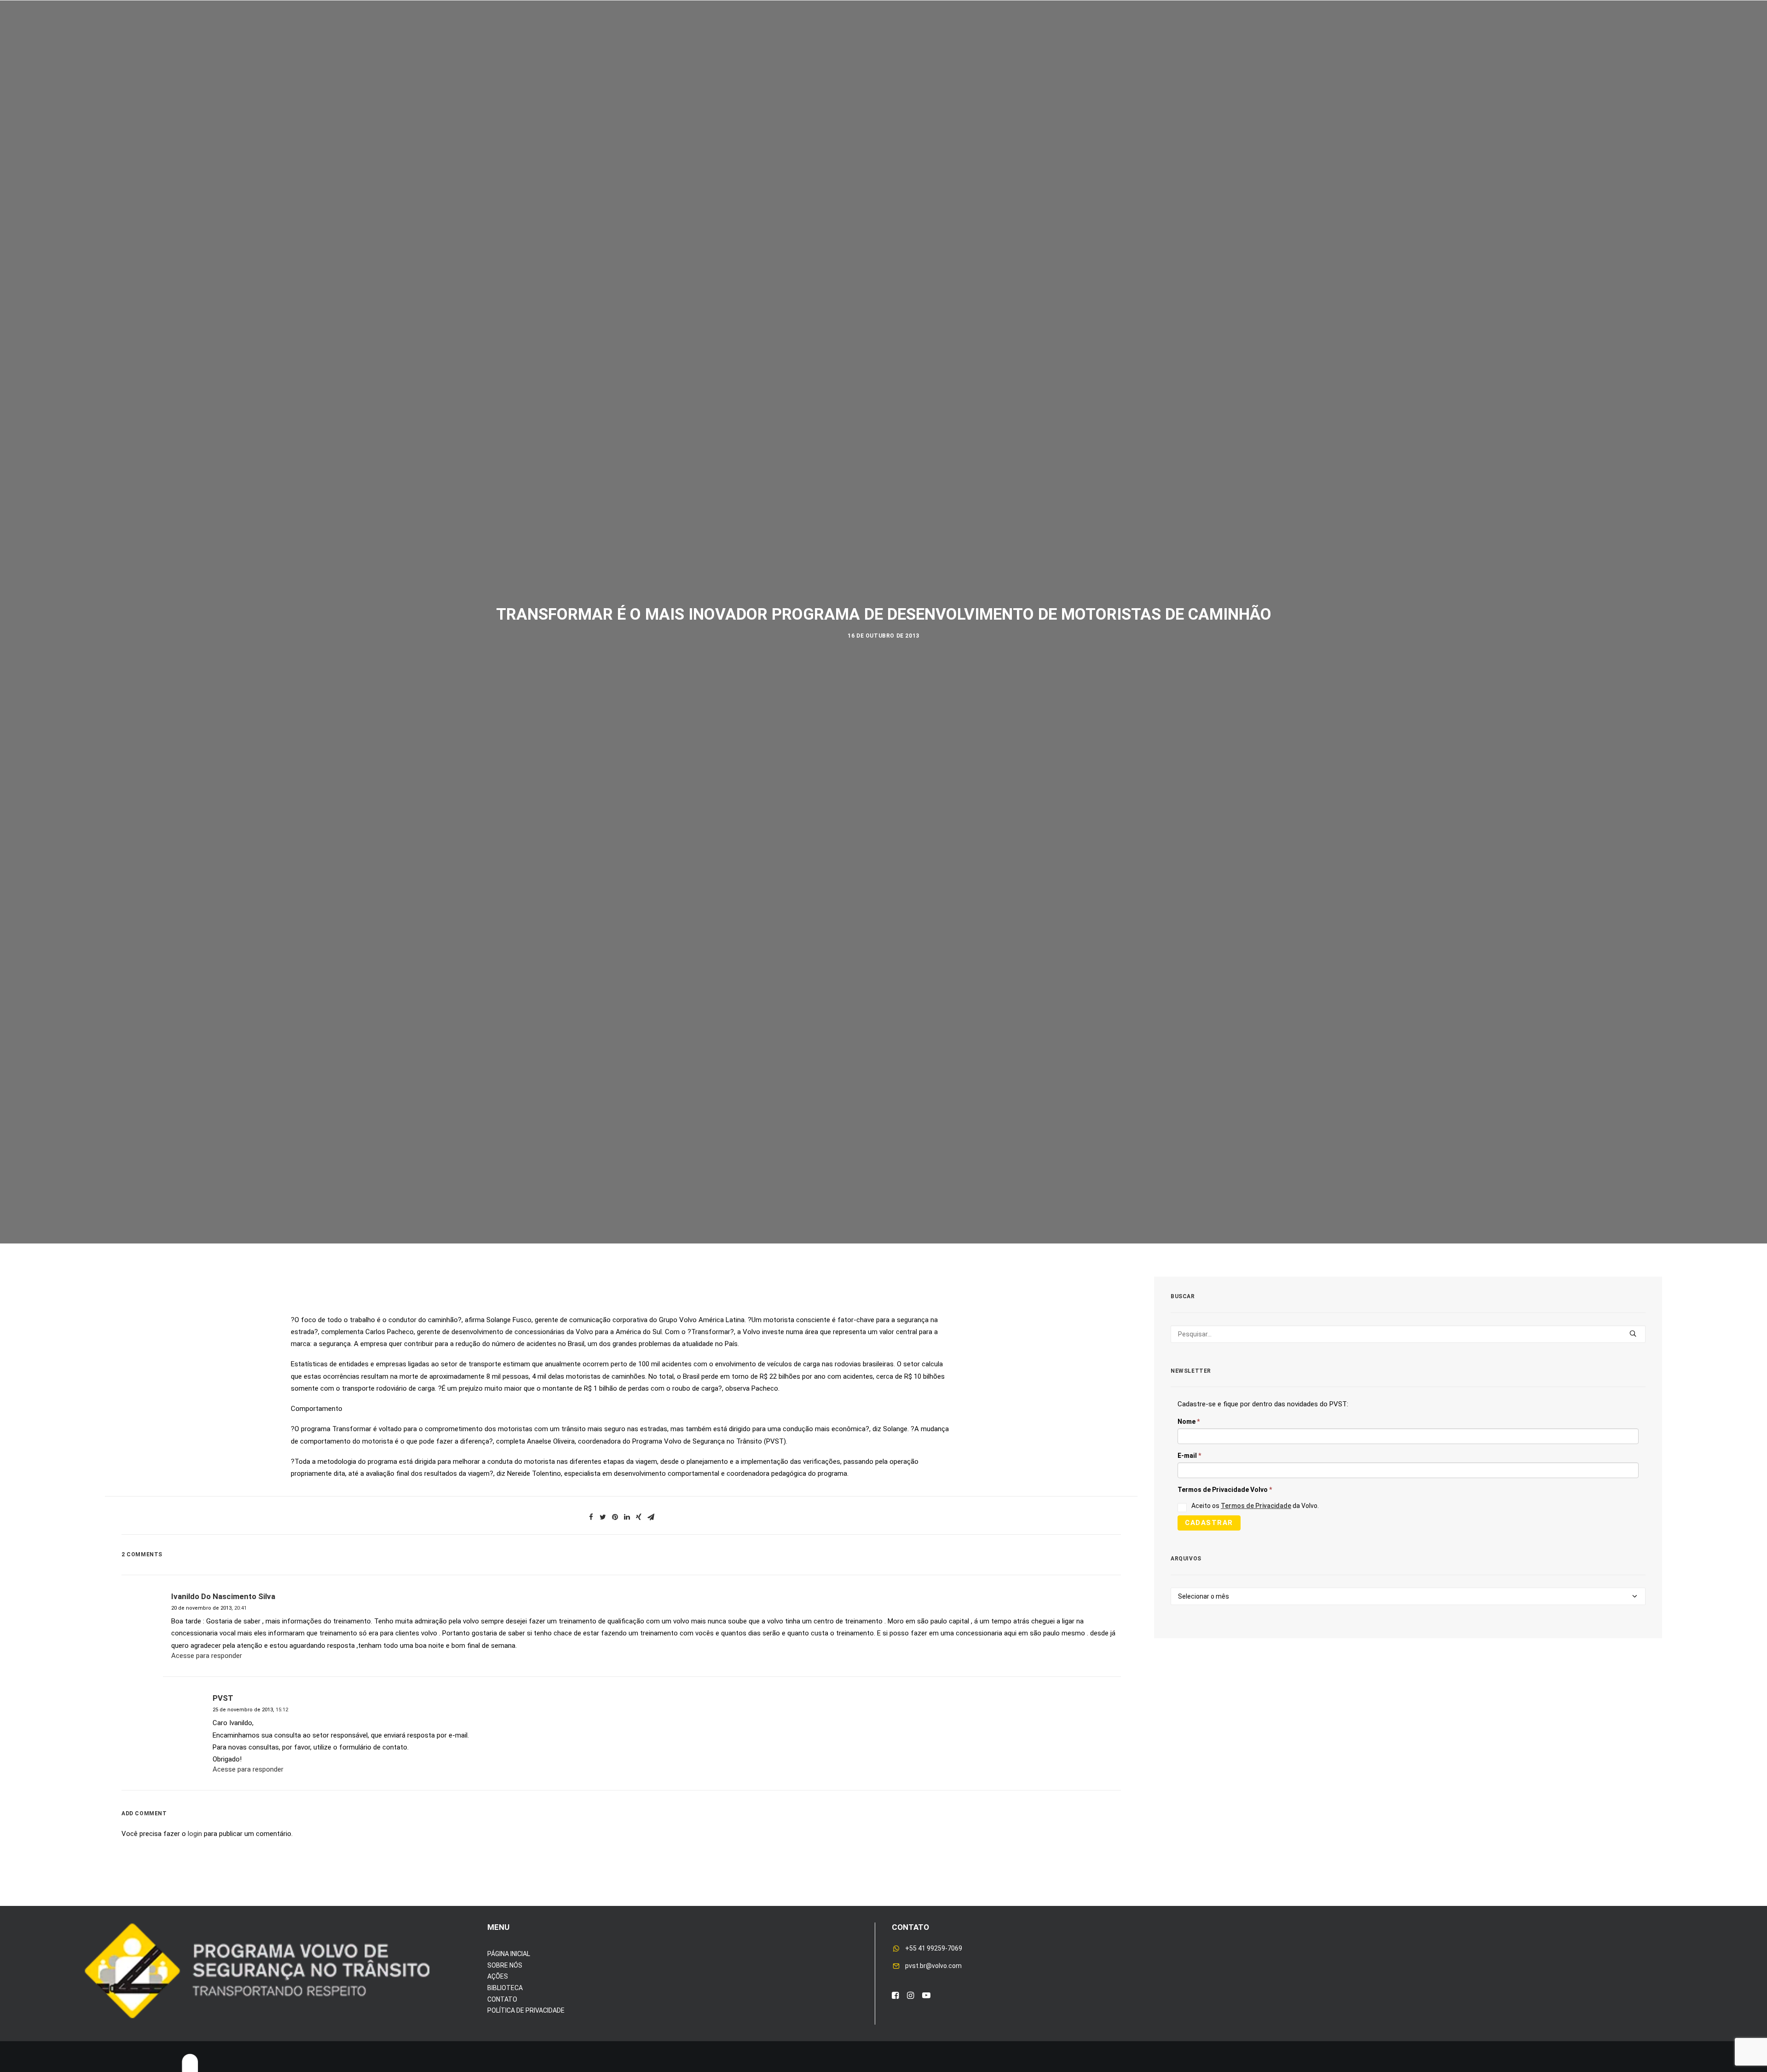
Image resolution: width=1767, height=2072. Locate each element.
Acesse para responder (207, 1656)
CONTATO (502, 1999)
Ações (690, 36)
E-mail (1189, 1456)
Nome (1189, 1422)
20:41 (240, 1608)
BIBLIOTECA (505, 1988)
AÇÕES (498, 1976)
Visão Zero (740, 36)
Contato (1114, 36)
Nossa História (991, 36)
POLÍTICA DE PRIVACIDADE (526, 2010)
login (195, 1834)
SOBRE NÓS (505, 1965)
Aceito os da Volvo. (1255, 1506)
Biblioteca (1060, 36)
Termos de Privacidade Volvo (1225, 1490)
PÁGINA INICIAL (509, 1954)
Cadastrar (1209, 1523)
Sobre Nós (641, 36)
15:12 (282, 1710)
